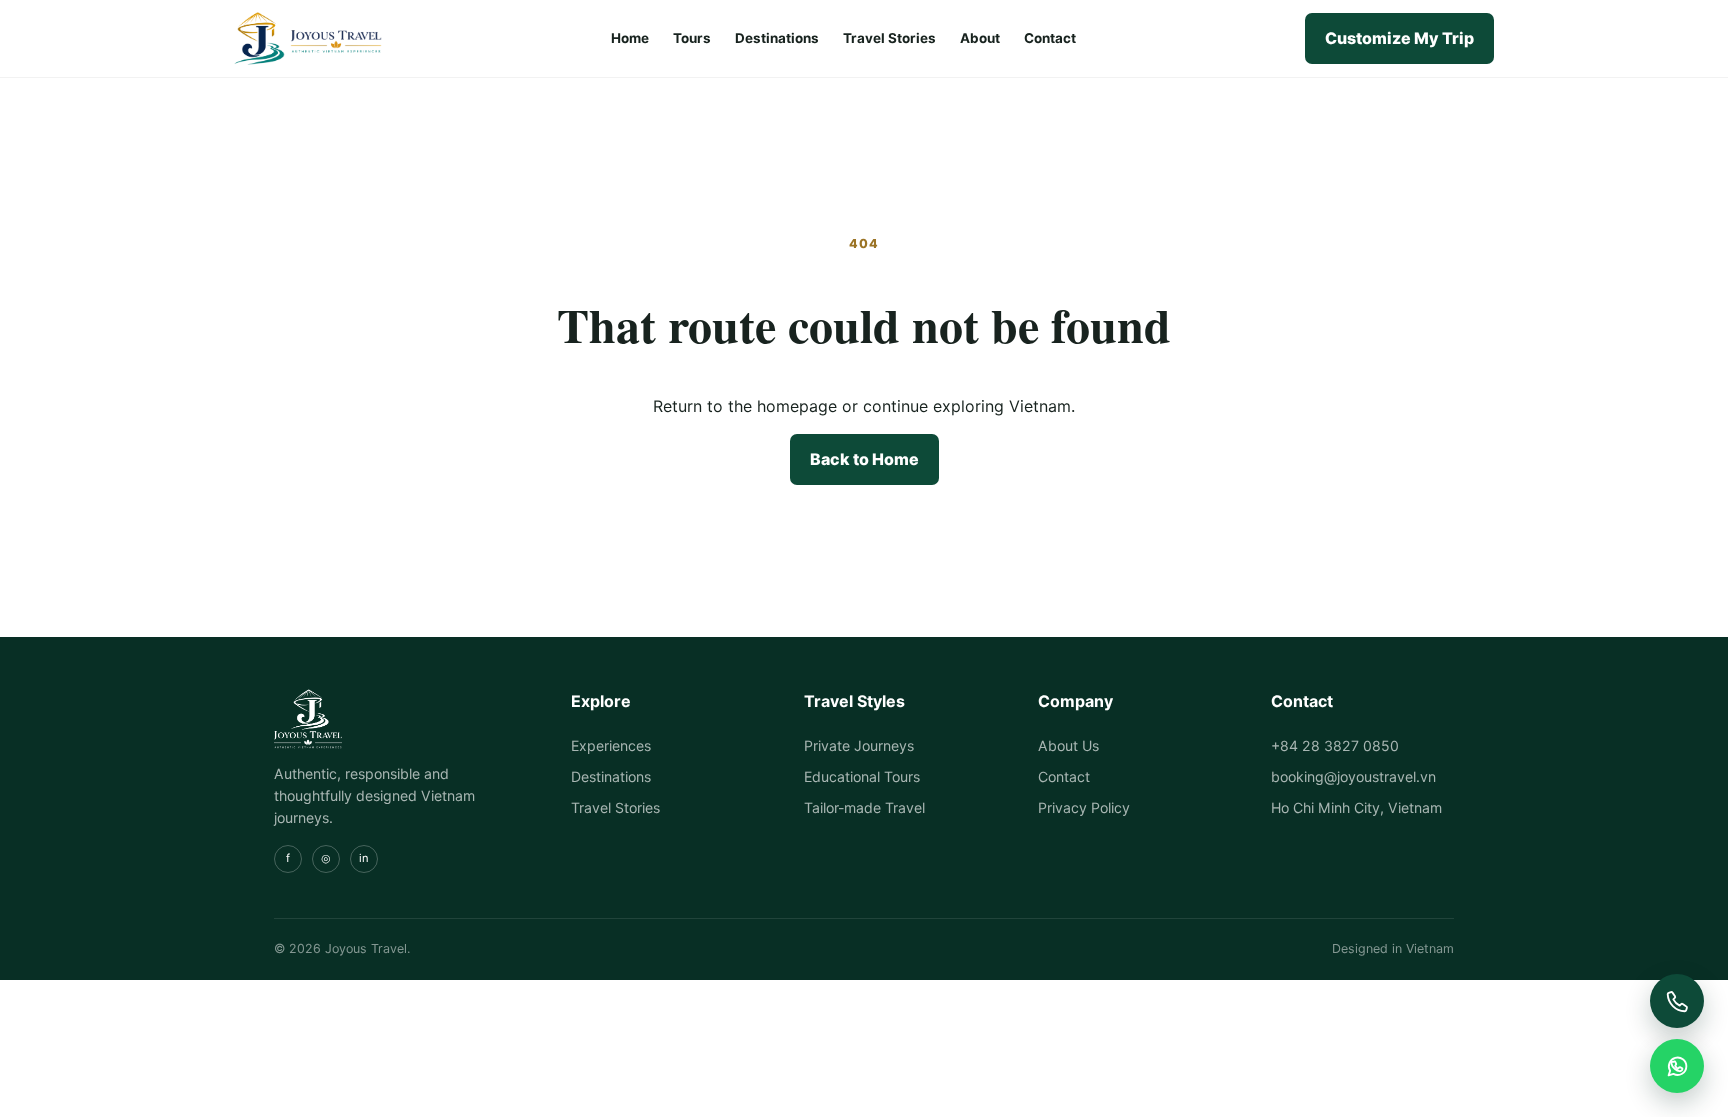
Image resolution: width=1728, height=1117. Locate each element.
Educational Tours (862, 776)
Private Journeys (859, 745)
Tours (692, 38)
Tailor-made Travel (864, 807)
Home (630, 38)
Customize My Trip (1399, 38)
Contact (1050, 38)
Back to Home (864, 459)
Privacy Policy (1084, 807)
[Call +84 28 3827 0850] (1677, 1001)
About (980, 38)
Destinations (777, 38)
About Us (1068, 745)
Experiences (611, 745)
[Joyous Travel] (308, 39)
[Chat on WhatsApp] (1677, 1066)
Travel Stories (889, 38)
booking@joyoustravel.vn (1353, 776)
